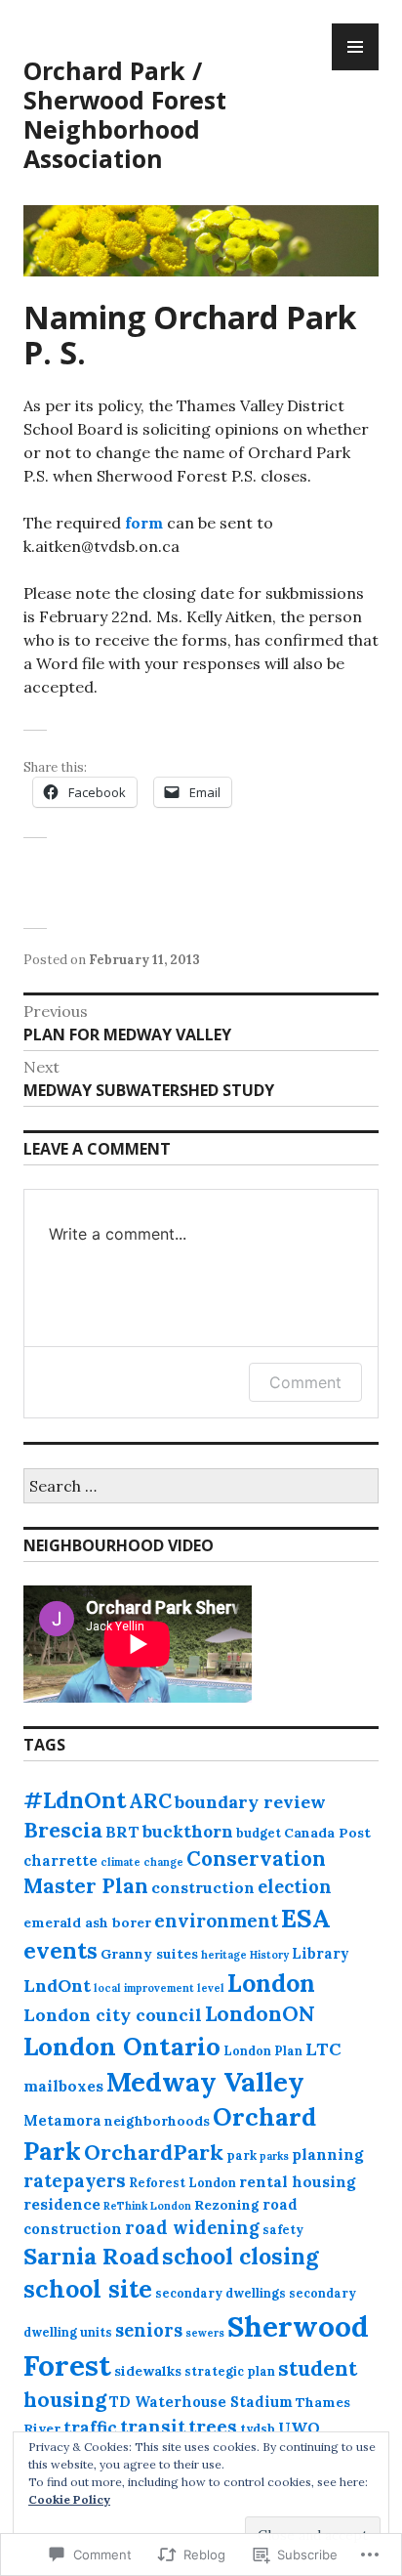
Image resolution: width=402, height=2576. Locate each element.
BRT (122, 1832)
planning (327, 2154)
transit (153, 2427)
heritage (224, 1955)
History (269, 1955)
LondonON (260, 2014)
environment (216, 1921)
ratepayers (75, 2180)
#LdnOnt (75, 1800)
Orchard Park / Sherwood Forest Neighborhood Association (125, 114)
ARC (150, 1801)
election (295, 1887)
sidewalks (148, 2371)
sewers (205, 2333)
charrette (60, 1860)
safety (283, 2229)
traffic (90, 2428)
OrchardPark (154, 2152)
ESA (306, 1918)
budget (259, 1833)
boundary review (250, 1802)
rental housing (297, 2181)
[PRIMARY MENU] (355, 47)
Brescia (63, 1830)
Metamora (62, 2120)
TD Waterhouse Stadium (201, 2402)
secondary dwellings (221, 2293)
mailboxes (63, 2086)
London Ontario (122, 2046)
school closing (240, 2256)
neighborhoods (157, 2121)
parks (274, 2156)
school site (88, 2289)
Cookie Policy (69, 2499)
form (144, 523)
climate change (142, 1862)
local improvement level (159, 1988)
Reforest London (182, 2182)
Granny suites (149, 1954)
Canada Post (327, 1833)
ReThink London (147, 2206)
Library (321, 1953)
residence (62, 2204)
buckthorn (188, 1831)
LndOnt (57, 1985)
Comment (305, 1382)
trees (213, 2427)
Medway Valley (205, 2082)
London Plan (263, 2050)
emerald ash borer (87, 1922)
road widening (192, 2228)
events (60, 1950)
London (271, 1983)
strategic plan (230, 2371)
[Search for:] (201, 1487)
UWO (299, 2428)
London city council (113, 2015)
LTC (323, 2049)
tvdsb (258, 2428)
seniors (149, 2330)
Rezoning (227, 2205)
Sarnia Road (91, 2256)
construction (203, 1887)
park (241, 2155)
